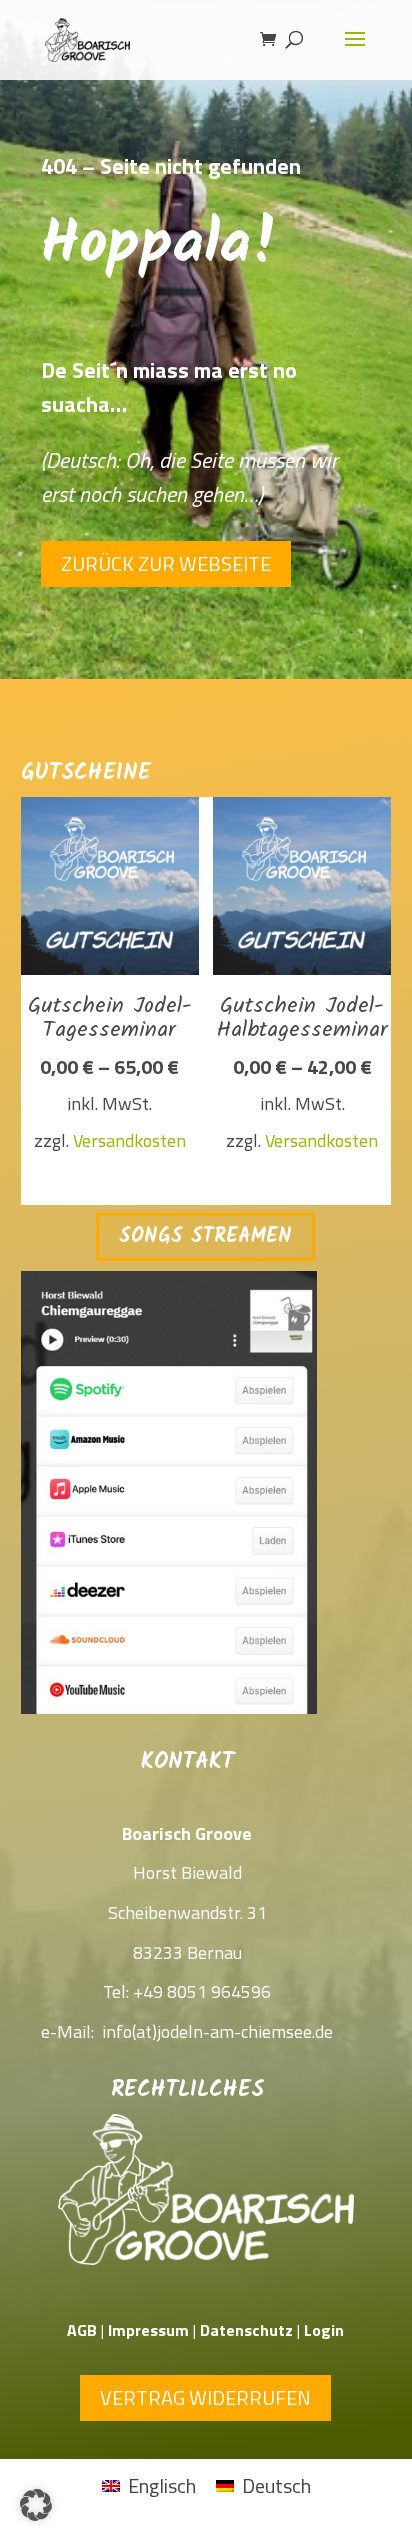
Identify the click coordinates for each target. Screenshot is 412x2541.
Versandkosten (129, 1140)
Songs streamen (205, 1237)
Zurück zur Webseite (166, 563)
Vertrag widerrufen (205, 2397)
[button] (36, 2505)
